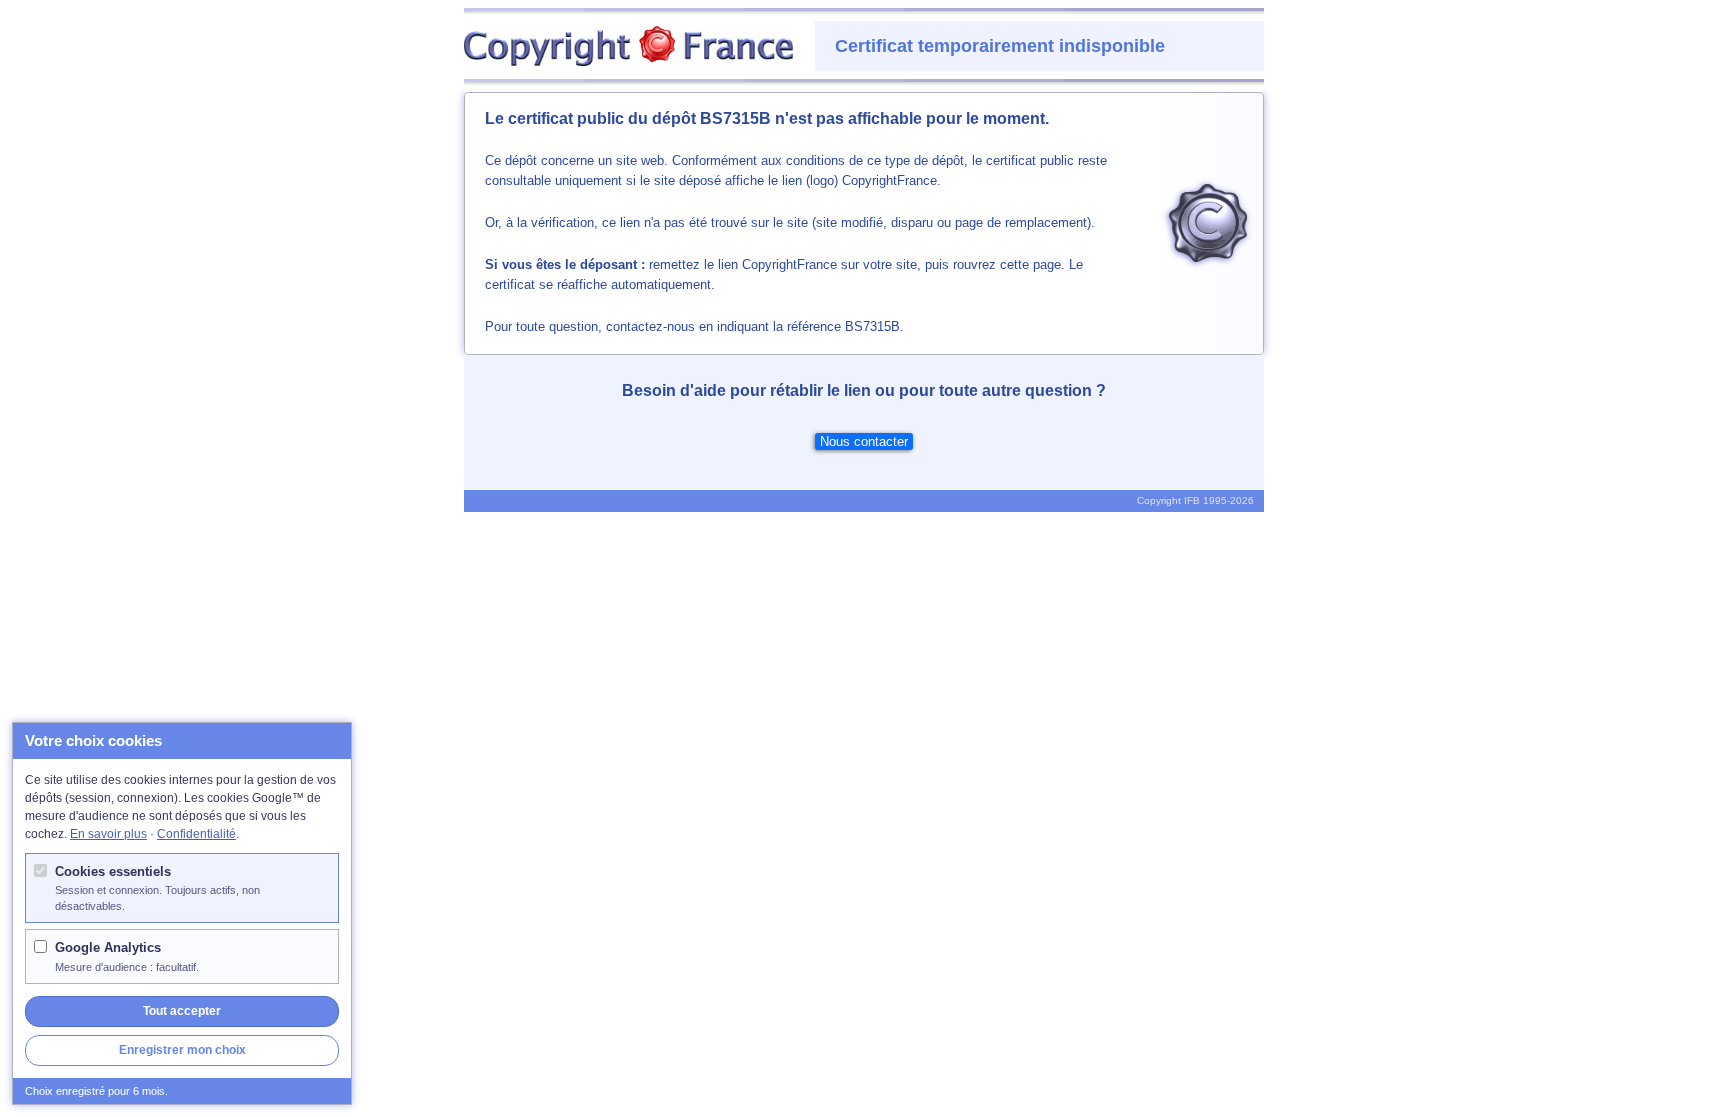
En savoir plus (108, 834)
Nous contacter (864, 441)
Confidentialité (196, 834)
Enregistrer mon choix (182, 1050)
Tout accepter (182, 1011)
